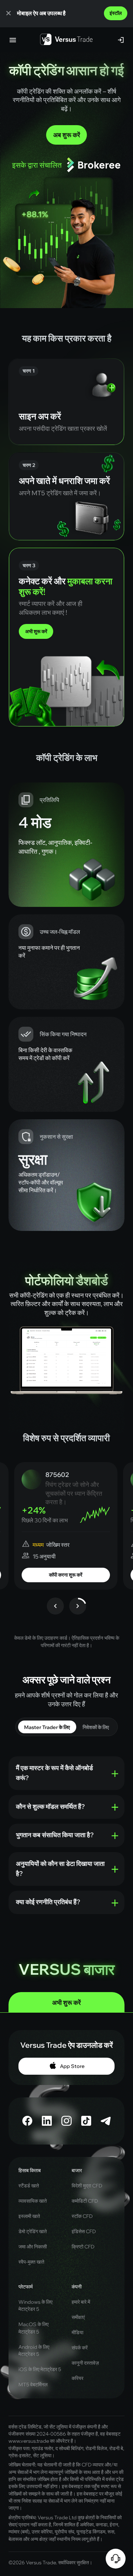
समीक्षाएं (78, 2317)
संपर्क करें (80, 2348)
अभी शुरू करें (36, 631)
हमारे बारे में (81, 2302)
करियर (77, 2378)
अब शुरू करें (67, 135)
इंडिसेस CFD (84, 2231)
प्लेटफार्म (26, 2287)
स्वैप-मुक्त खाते (31, 2262)
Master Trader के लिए (47, 1727)
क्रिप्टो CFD (83, 2247)
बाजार (77, 2170)
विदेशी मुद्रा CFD (87, 2186)
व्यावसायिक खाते (33, 2201)
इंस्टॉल (116, 13)
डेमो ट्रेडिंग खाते (33, 2231)
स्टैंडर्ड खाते (29, 2186)
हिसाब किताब (30, 2170)
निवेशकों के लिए (96, 1727)
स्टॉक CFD (82, 2216)
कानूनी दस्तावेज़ (85, 2363)
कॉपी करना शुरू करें (66, 1575)
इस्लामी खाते (29, 2216)
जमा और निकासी (33, 2247)
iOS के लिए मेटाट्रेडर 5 (40, 2369)
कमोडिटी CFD (85, 2201)
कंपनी (77, 2287)
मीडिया (77, 2332)
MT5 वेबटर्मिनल (33, 2385)
